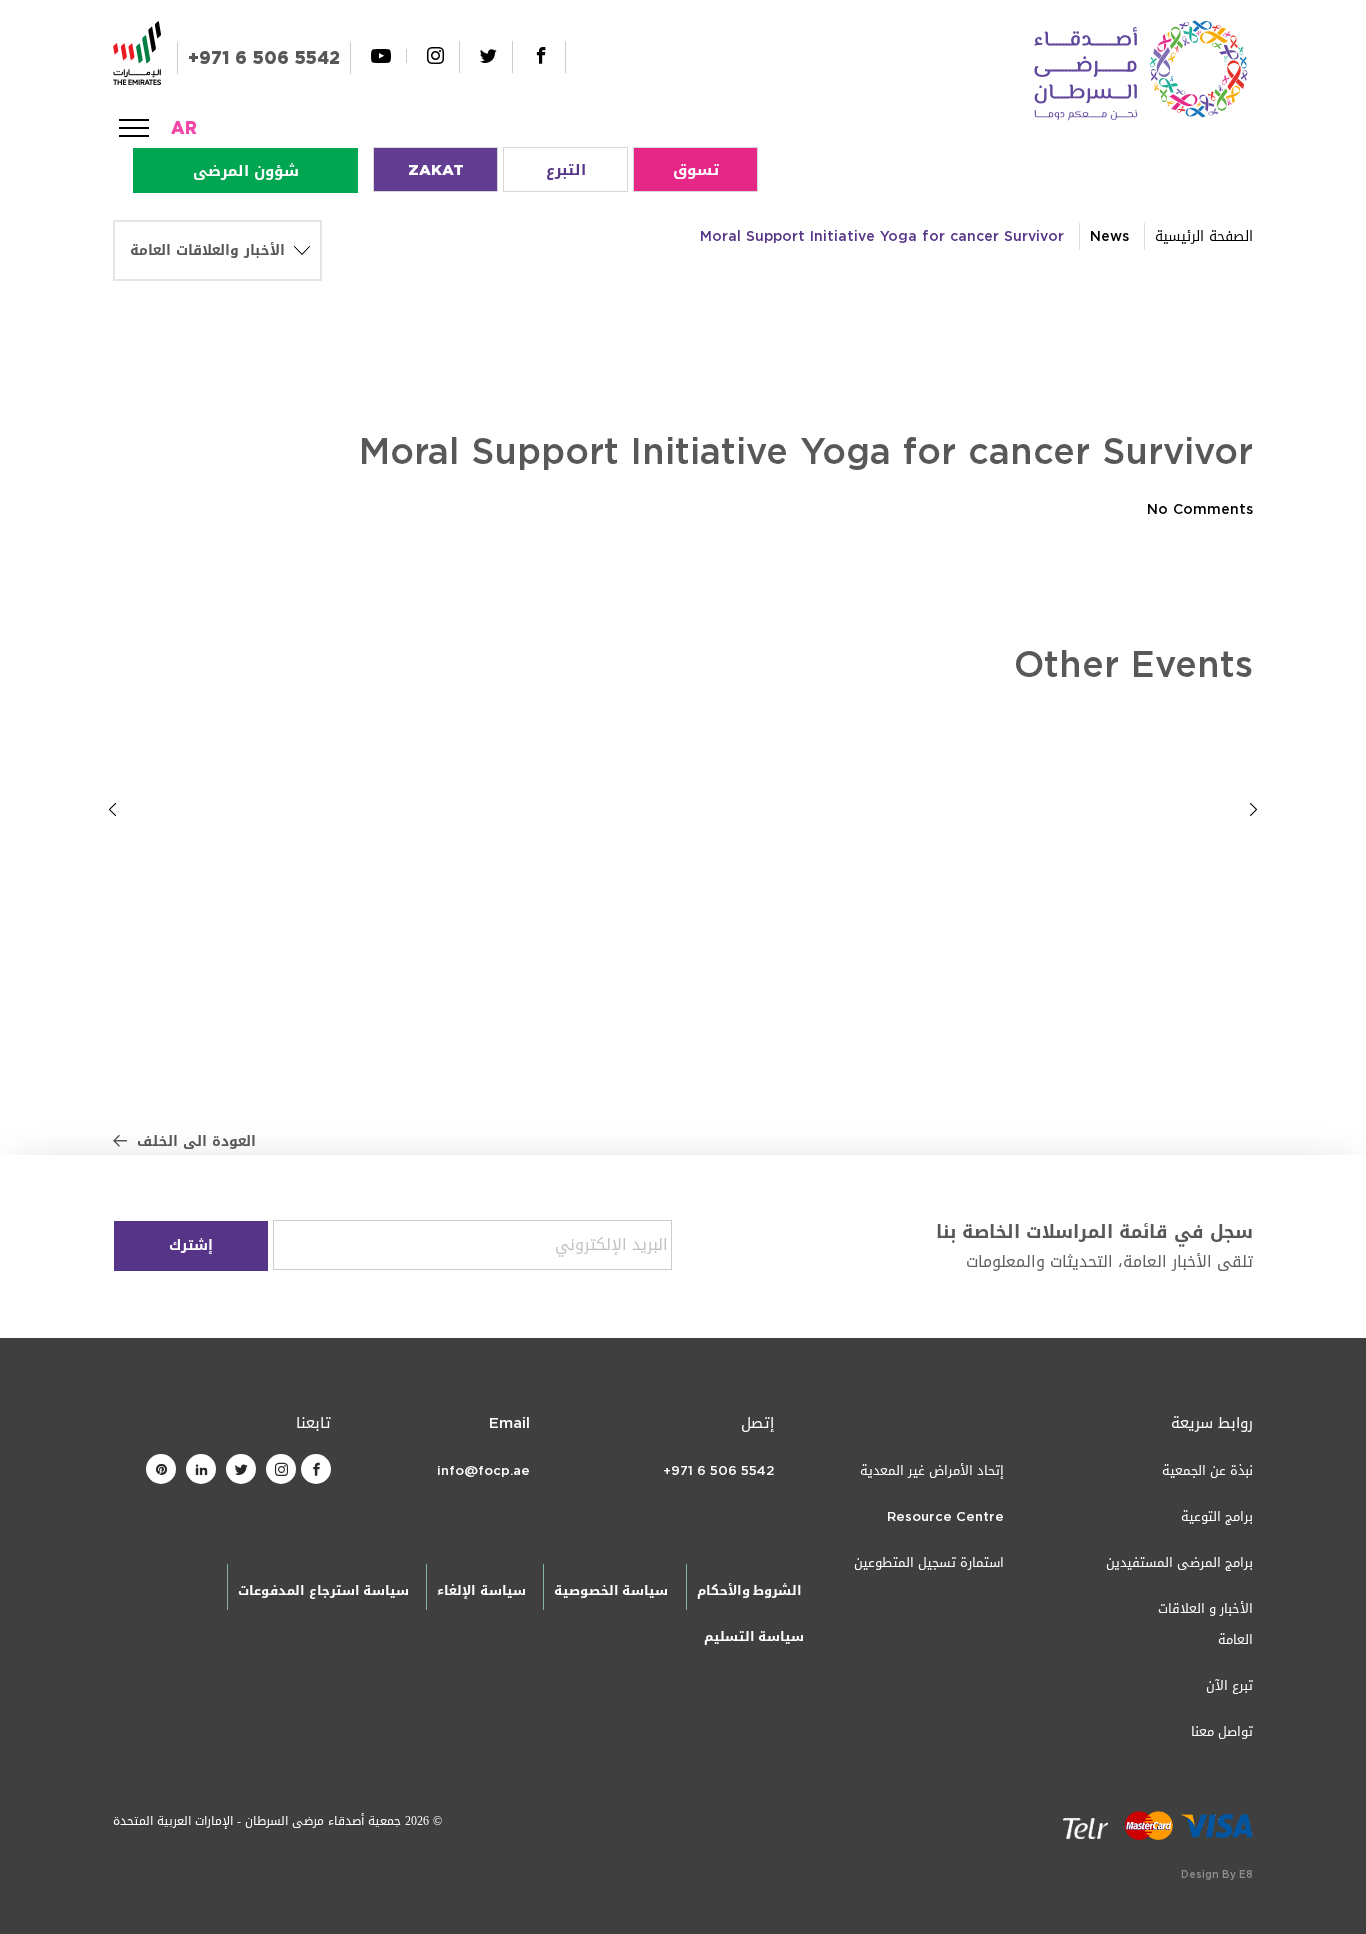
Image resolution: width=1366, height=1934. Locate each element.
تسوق (696, 170)
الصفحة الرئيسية (1204, 236)
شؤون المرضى (246, 171)
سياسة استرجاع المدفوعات (323, 1590)
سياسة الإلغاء (481, 1590)
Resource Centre (945, 1516)
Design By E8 (1217, 1874)
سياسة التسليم (754, 1636)
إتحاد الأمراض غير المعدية (932, 1470)
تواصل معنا (1222, 1731)
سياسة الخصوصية (611, 1590)
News (1109, 236)
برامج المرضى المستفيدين (1179, 1562)
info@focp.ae (483, 1470)
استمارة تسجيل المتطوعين (929, 1562)
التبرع (566, 170)
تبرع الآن (1229, 1685)
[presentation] (113, 809)
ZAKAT (436, 170)
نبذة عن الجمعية (1207, 1470)
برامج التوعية (1217, 1516)
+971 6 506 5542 (264, 58)
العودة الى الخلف (196, 1141)
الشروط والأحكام (749, 1590)
